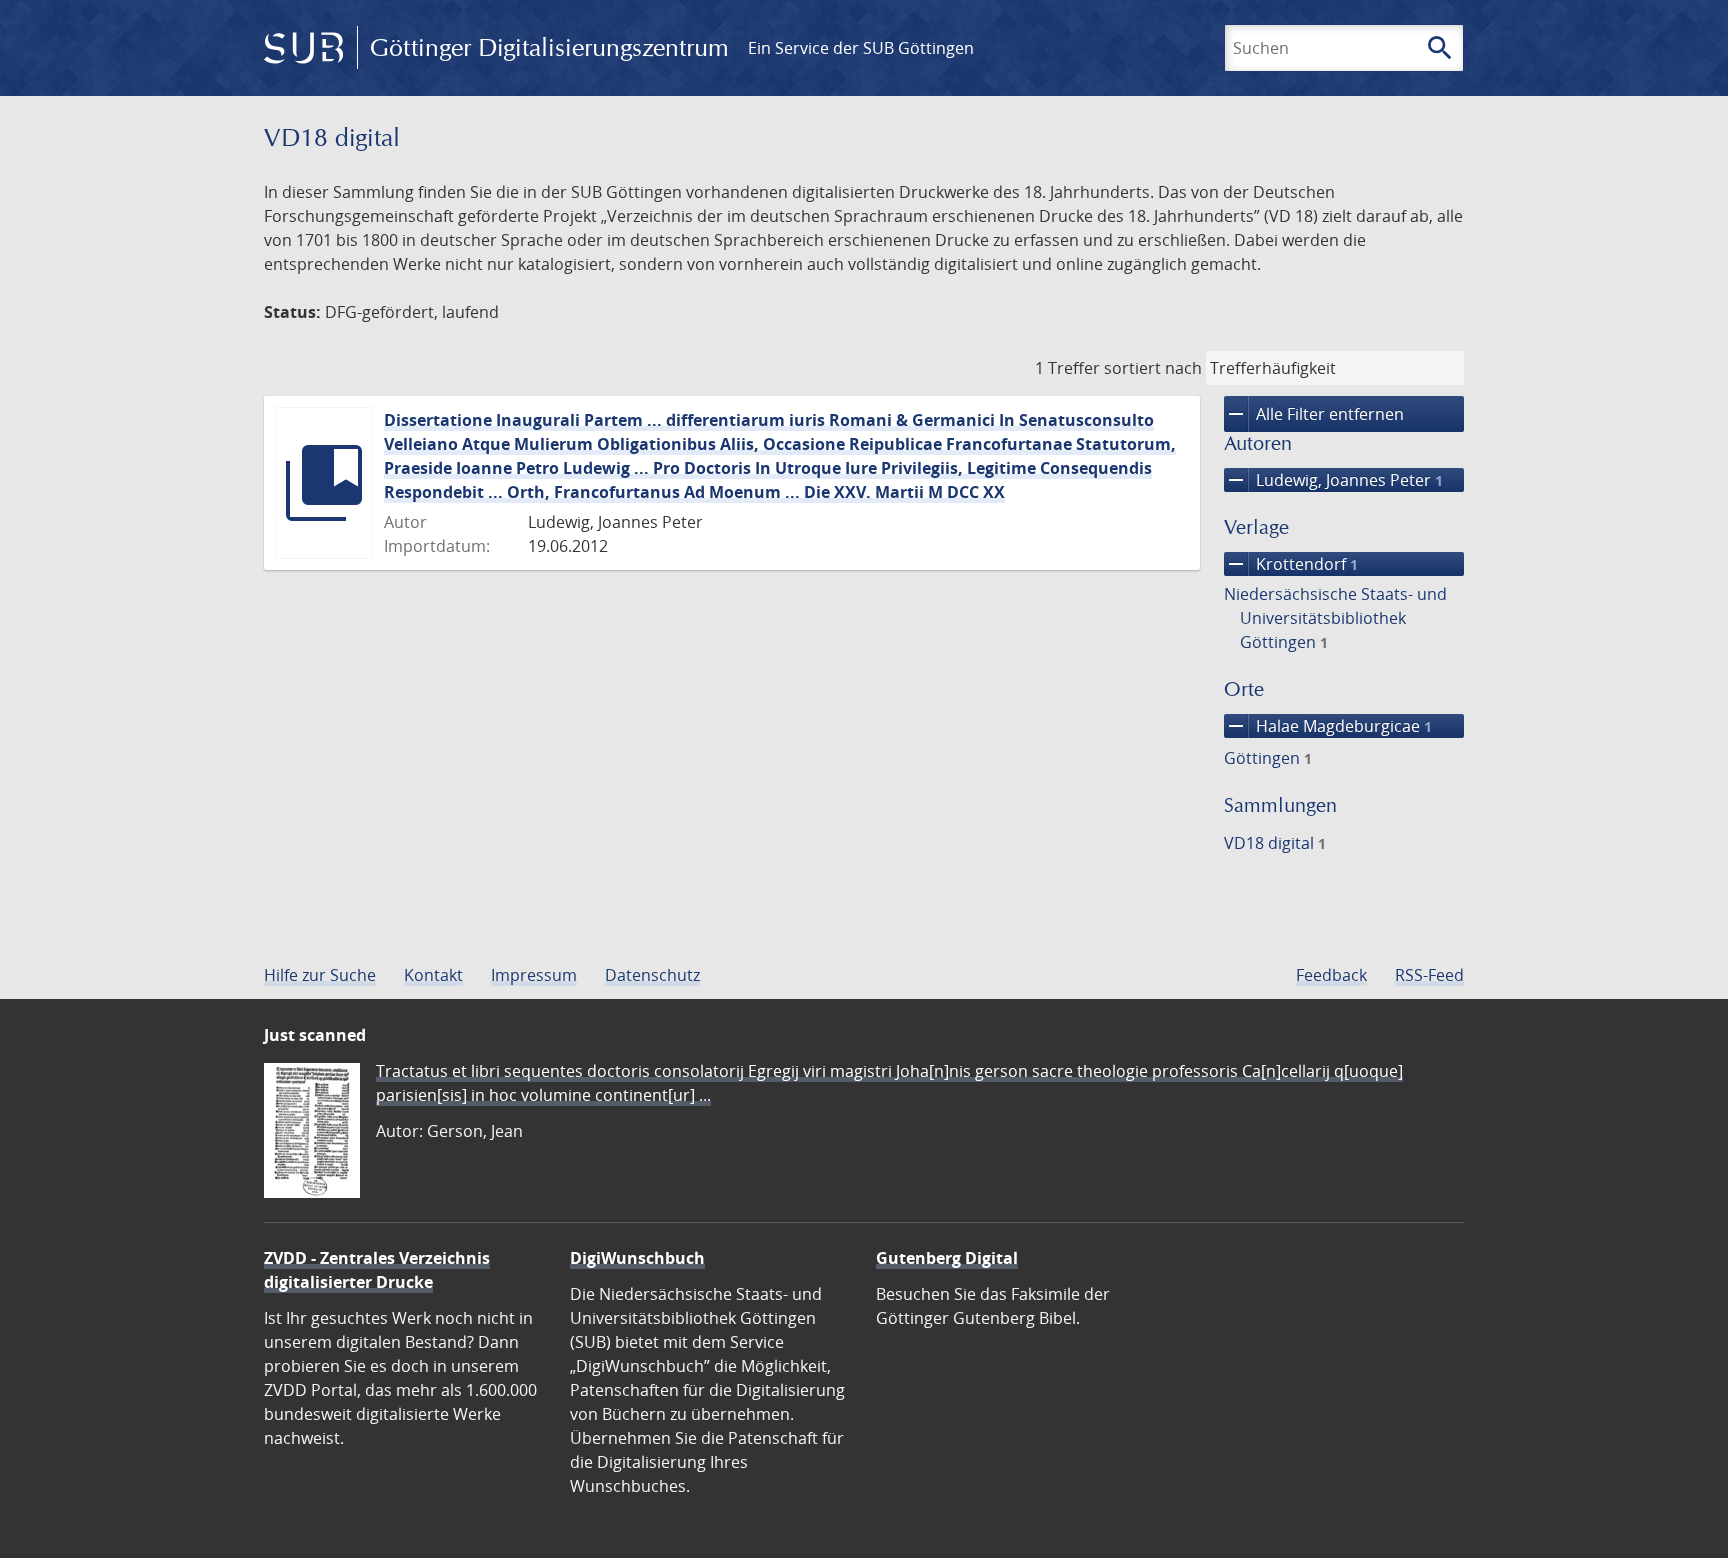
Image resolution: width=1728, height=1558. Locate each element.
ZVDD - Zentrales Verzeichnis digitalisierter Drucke (377, 1270)
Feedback (1331, 975)
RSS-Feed (1429, 975)
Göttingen (1268, 758)
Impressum (534, 975)
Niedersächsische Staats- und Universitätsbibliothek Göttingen (1335, 618)
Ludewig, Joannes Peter (1333, 480)
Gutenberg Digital (947, 1258)
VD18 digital (1275, 843)
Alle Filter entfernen (1314, 414)
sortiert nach (1153, 368)
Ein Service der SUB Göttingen (861, 48)
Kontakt (433, 975)
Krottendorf (1291, 564)
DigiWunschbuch (637, 1258)
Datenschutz (652, 975)
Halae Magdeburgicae (1328, 726)
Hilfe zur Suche (320, 975)
